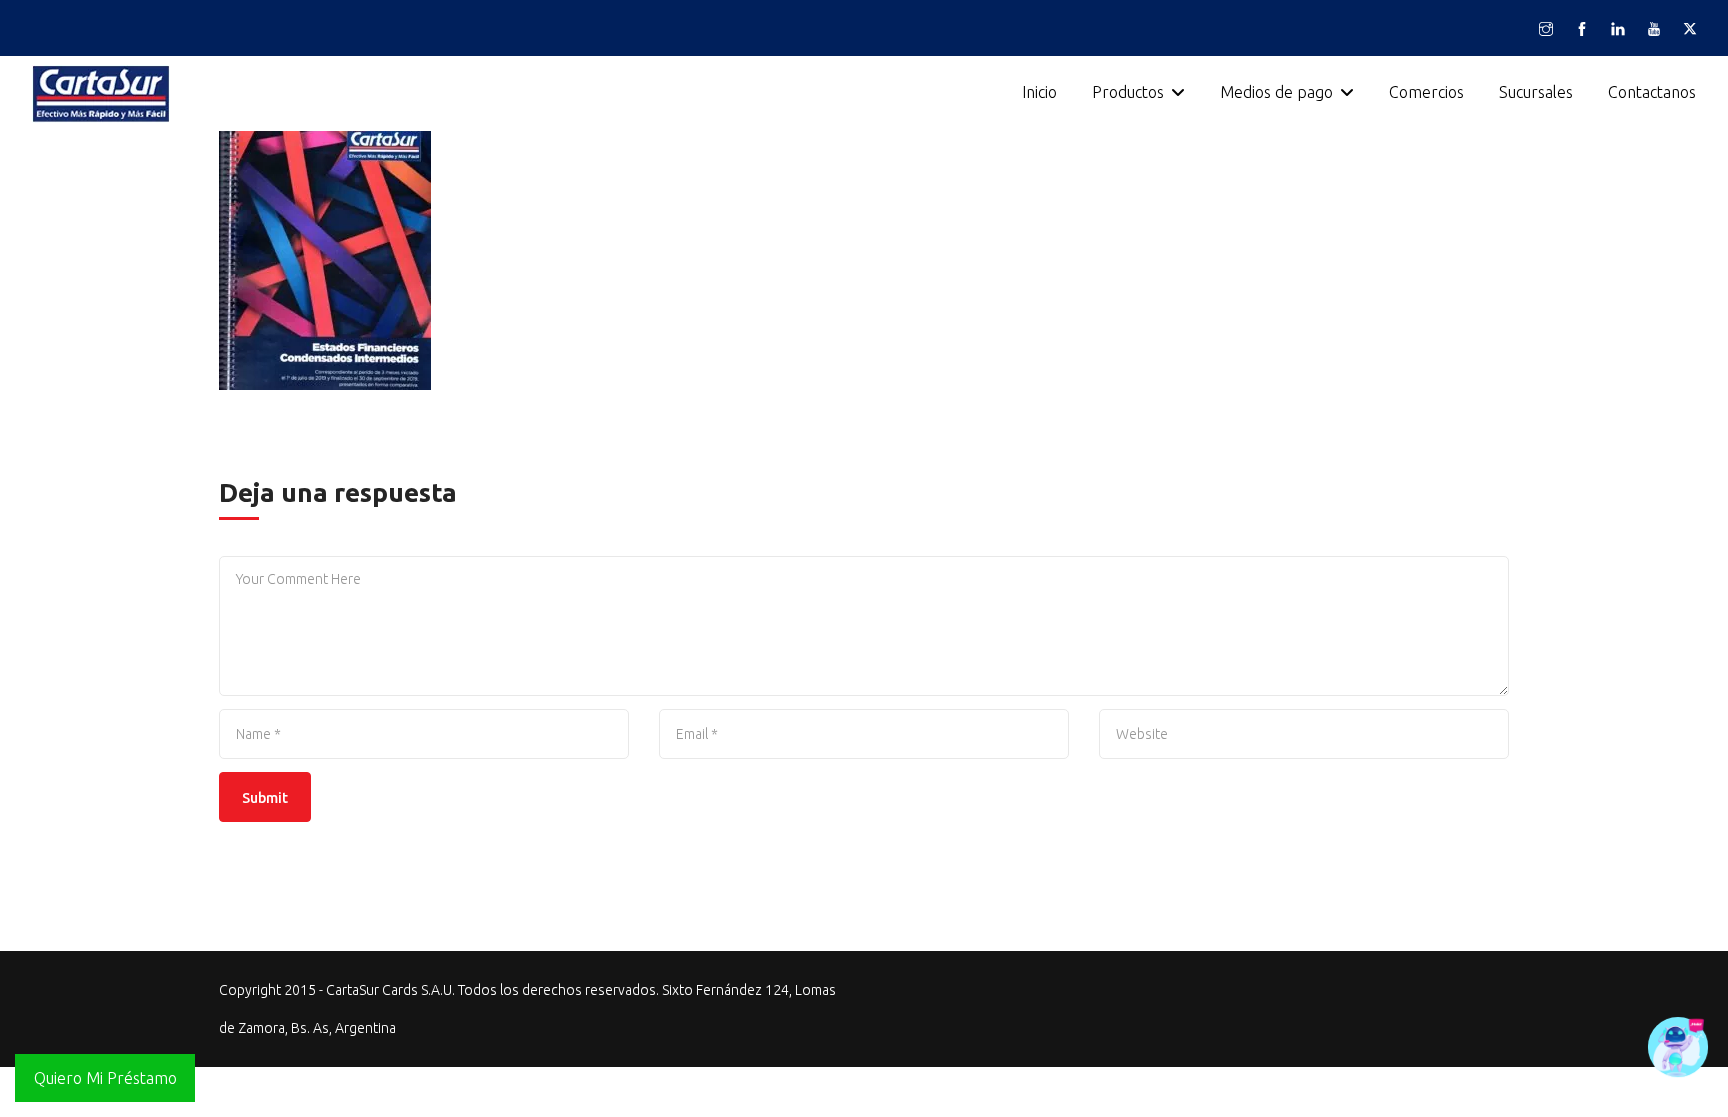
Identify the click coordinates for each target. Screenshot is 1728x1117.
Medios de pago (1276, 92)
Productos (1128, 92)
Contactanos (1652, 92)
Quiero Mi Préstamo (105, 1078)
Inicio (1039, 92)
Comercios (1426, 92)
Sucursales (1536, 92)
